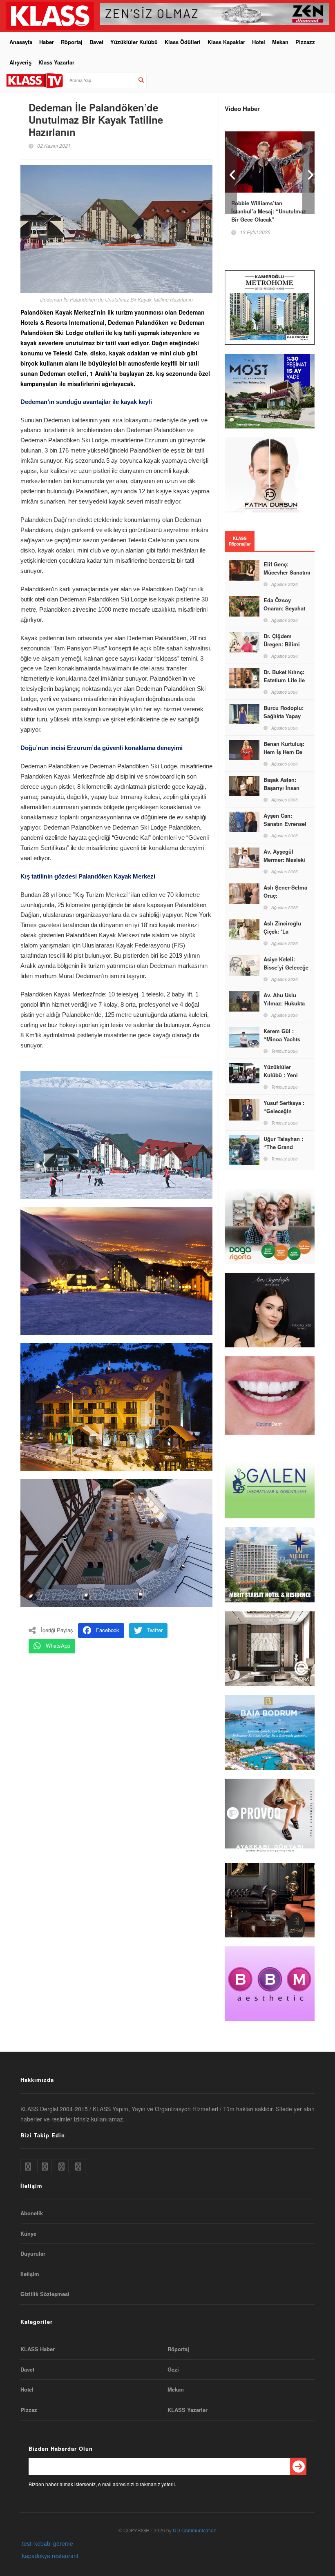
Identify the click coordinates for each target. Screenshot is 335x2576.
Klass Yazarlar (56, 62)
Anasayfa (21, 42)
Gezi (173, 2370)
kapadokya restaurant (50, 2556)
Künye (28, 2234)
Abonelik (32, 2213)
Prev (231, 173)
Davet (96, 42)
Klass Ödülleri (183, 42)
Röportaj (72, 42)
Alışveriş (20, 62)
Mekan (280, 42)
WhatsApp (58, 1645)
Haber (47, 42)
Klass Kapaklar (226, 42)
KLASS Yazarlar (188, 2410)
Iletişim (30, 2274)
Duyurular (33, 2254)
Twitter (155, 1630)
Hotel (259, 42)
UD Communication (195, 2530)
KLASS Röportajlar (240, 541)
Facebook (108, 1630)
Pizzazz (305, 42)
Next (308, 173)
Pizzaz (29, 2410)
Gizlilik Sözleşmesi (45, 2294)
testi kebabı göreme (48, 2543)
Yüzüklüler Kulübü (134, 42)
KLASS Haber (38, 2349)
